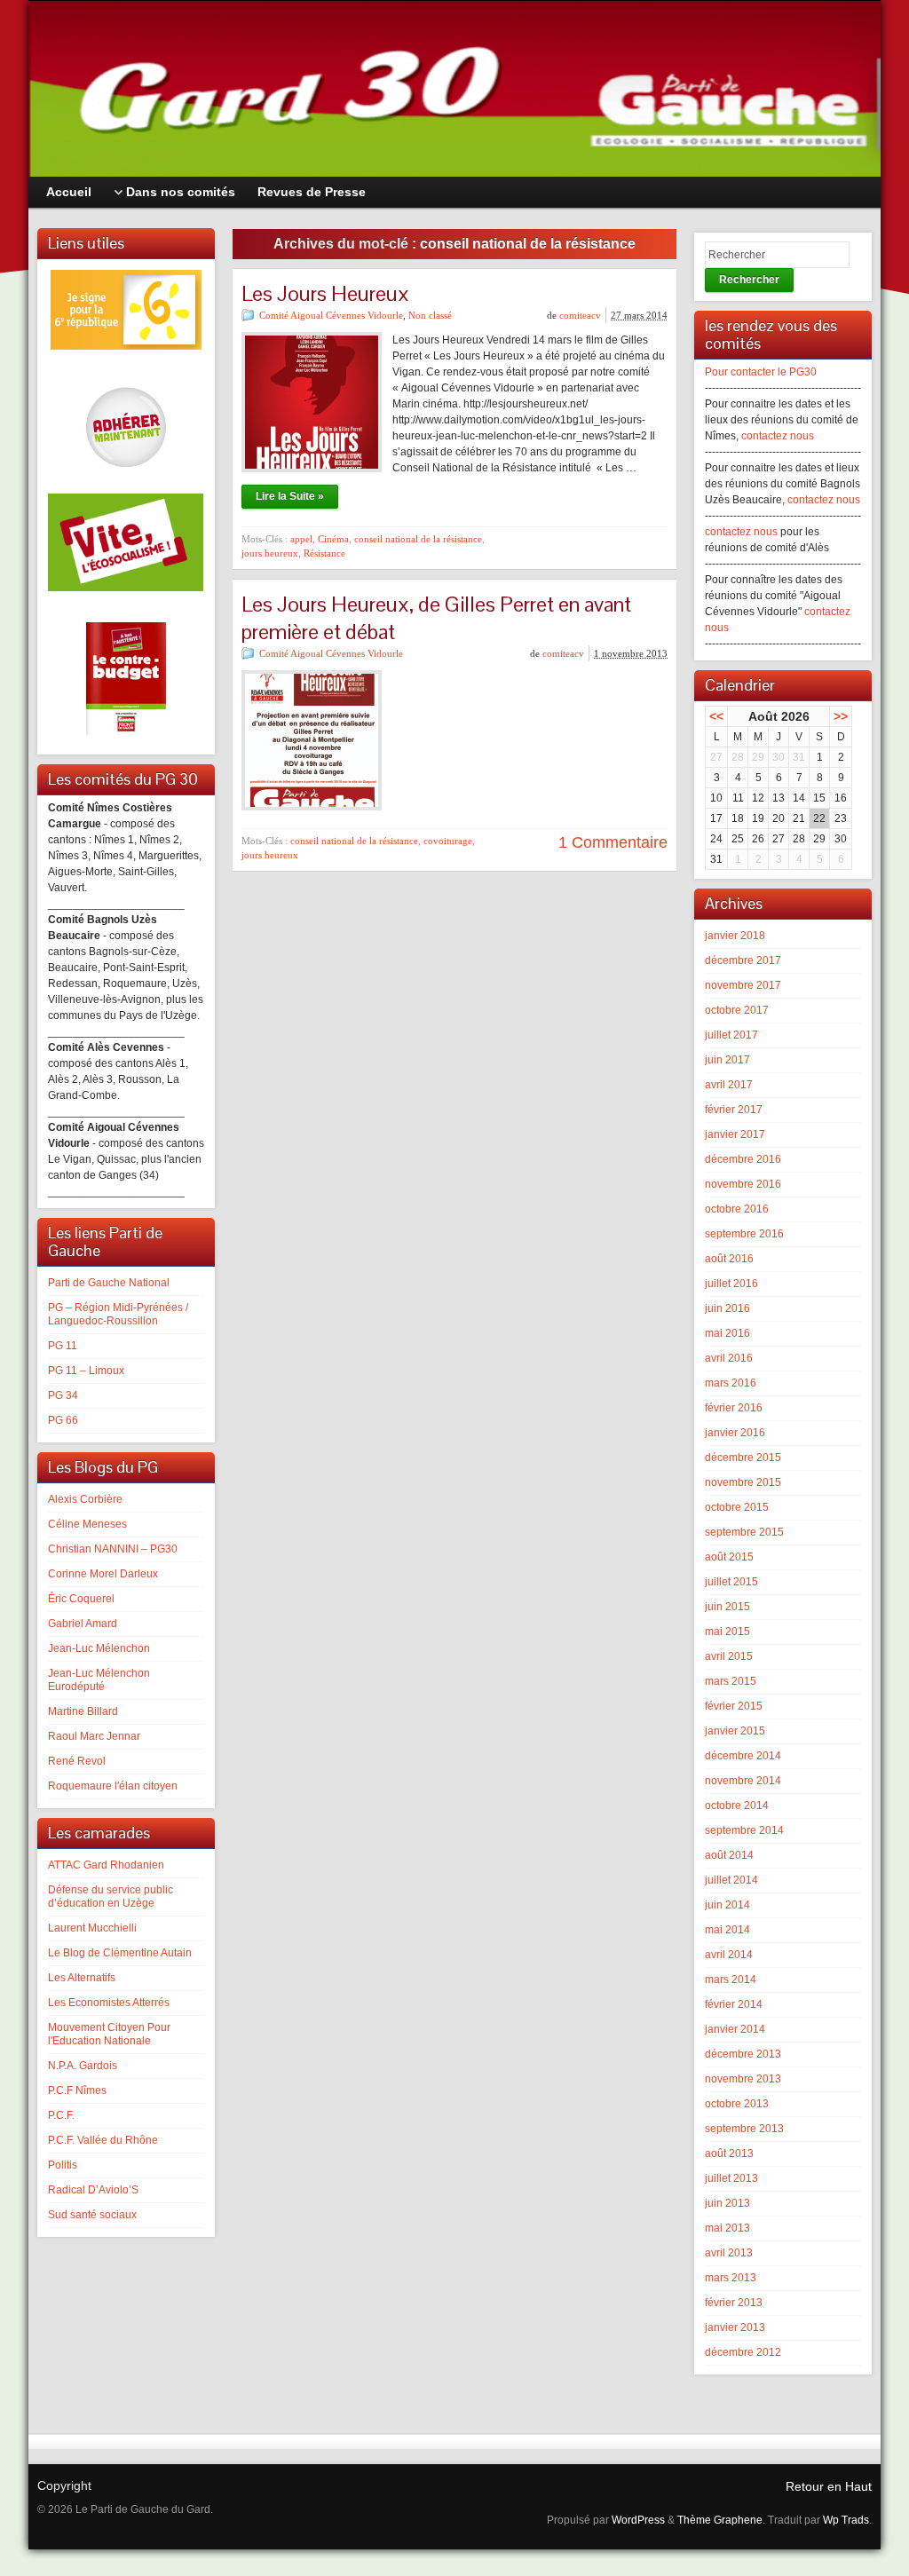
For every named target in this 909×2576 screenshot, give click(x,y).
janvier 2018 (735, 936)
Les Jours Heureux (325, 293)
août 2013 (729, 2153)
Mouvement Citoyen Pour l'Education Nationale (109, 2034)
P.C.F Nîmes (77, 2090)
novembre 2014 (743, 1781)
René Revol (77, 1761)
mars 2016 (731, 1383)
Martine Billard (83, 1711)
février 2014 (734, 2004)
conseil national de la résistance (418, 539)
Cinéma (333, 539)
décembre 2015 (743, 1458)
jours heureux (270, 553)
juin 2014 (727, 1905)
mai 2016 (727, 1333)
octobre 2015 (737, 1507)
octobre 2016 (737, 1209)
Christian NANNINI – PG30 (113, 1549)
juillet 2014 (731, 1880)
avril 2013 (729, 2253)
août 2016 (729, 1259)
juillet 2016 (731, 1284)
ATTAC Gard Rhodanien (106, 1865)
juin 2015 (727, 1607)
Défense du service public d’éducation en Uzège (111, 1896)
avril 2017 (729, 1085)
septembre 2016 (744, 1234)
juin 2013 (727, 2203)
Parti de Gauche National (109, 1283)
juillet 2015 (731, 1582)
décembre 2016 (743, 1159)
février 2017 (734, 1110)
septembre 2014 (744, 1830)
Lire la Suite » (290, 496)
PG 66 (63, 1420)
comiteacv (580, 315)
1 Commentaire (613, 842)
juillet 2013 (731, 2178)
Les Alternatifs (82, 1978)
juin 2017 (727, 1060)
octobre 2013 (737, 2104)
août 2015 (729, 1557)
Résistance (324, 553)
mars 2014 (731, 1979)
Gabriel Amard (83, 1624)
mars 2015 (731, 1681)
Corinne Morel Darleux (103, 1574)
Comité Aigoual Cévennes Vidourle (331, 315)
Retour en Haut (829, 2486)
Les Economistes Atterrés (109, 2003)
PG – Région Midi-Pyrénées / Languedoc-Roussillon (118, 1314)
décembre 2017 (743, 960)
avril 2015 (729, 1656)
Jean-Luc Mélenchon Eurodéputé (99, 1680)
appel (301, 539)
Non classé (430, 315)
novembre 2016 (743, 1184)
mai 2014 (727, 1930)
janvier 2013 (735, 2327)
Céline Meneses (87, 1524)
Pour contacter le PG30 (761, 372)
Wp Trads (846, 2520)
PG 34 (63, 1395)
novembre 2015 (743, 1482)
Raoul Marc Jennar (94, 1736)
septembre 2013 (744, 2129)
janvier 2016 (735, 1433)
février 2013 (734, 2303)
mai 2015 (727, 1632)
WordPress (638, 2520)
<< (716, 716)
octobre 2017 (737, 1010)
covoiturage (448, 841)
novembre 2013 (743, 2079)
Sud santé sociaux (92, 2215)
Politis (63, 2165)
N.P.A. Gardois (83, 2066)
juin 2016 (727, 1308)
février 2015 (734, 1706)
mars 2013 (731, 2278)
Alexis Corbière (85, 1499)
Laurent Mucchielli (92, 1928)
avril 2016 (729, 1358)
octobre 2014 (737, 1806)
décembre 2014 (743, 1756)
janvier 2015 (735, 1731)
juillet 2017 (731, 1035)
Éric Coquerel (81, 1599)
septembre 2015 (744, 1532)
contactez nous (778, 436)
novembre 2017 (743, 985)
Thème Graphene (720, 2520)
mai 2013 (727, 2228)
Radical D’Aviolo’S (93, 2190)
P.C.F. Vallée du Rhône (103, 2140)
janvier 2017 (735, 1134)
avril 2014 (729, 1955)
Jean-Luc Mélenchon (99, 1648)
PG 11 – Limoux (86, 1371)
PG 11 (63, 1346)
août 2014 (729, 1855)
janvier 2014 (735, 2029)
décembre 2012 (743, 2352)
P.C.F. (61, 2115)
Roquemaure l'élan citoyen (113, 1786)
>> (841, 716)
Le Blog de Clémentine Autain (120, 1953)
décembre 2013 (743, 2054)
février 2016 (734, 1408)
